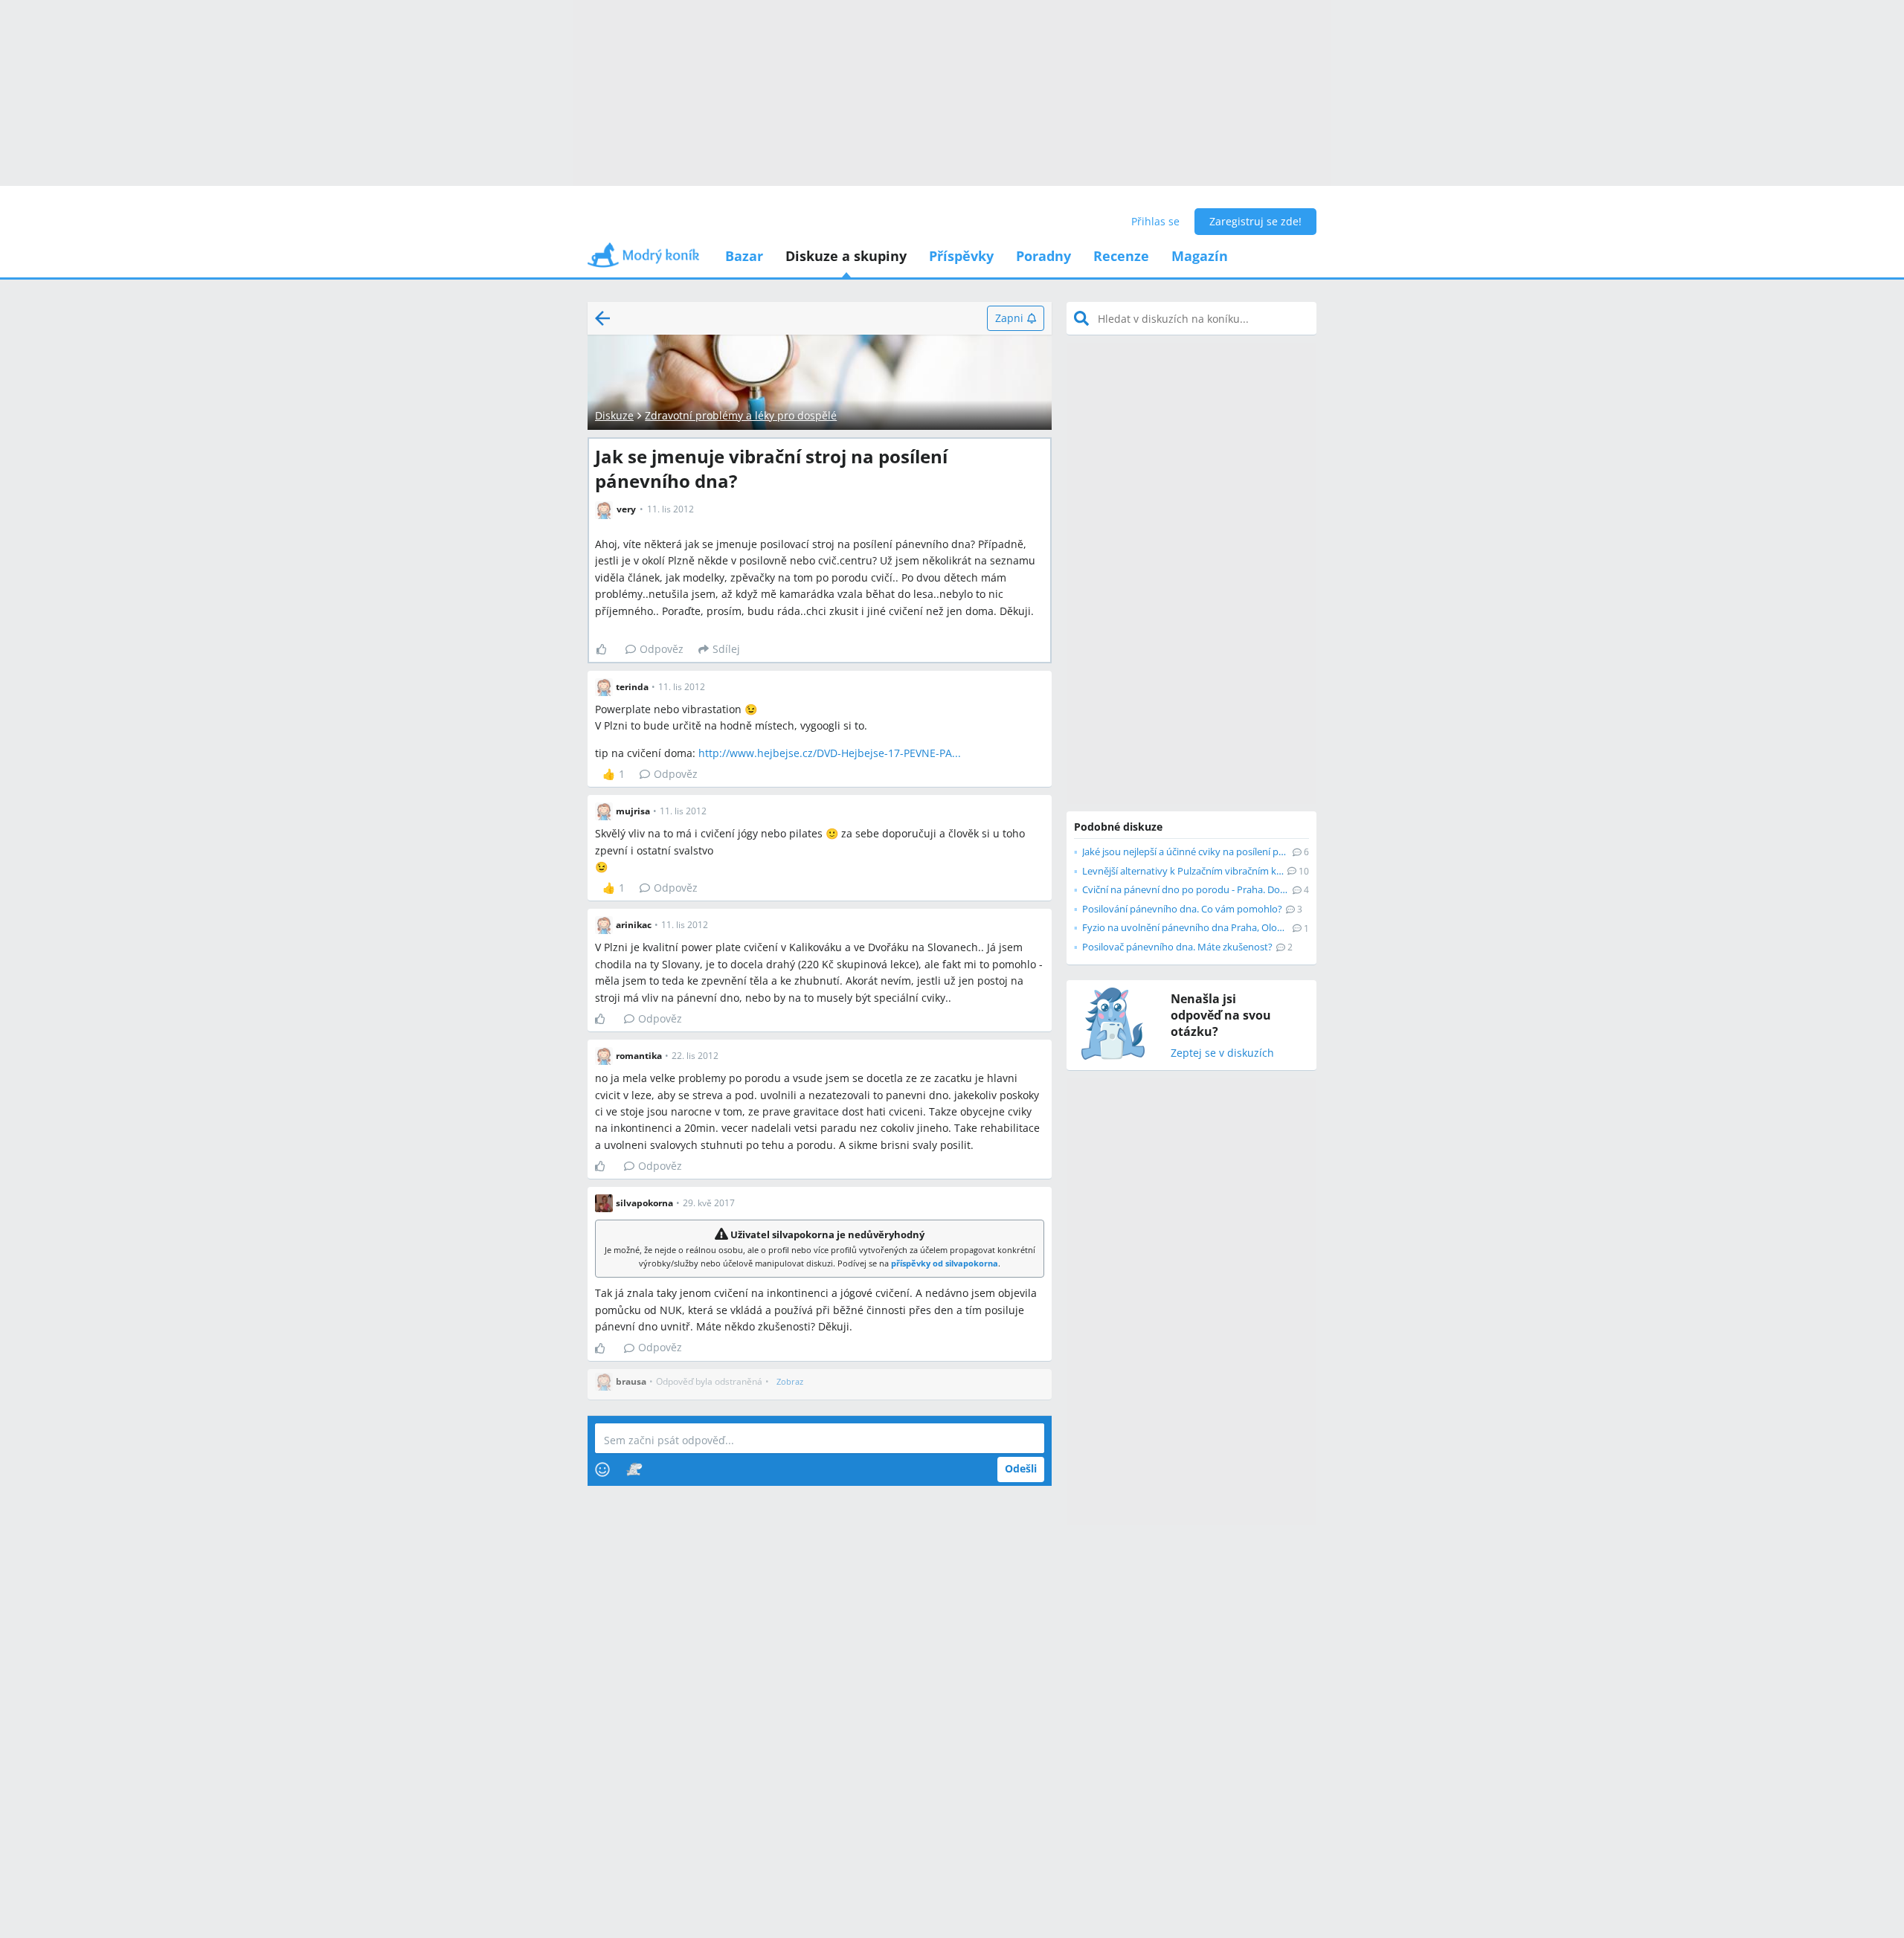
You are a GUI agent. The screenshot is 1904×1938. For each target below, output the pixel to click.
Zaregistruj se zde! (1255, 221)
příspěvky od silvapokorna (945, 1263)
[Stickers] (634, 1469)
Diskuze (614, 415)
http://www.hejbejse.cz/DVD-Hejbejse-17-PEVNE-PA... (830, 753)
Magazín (1200, 256)
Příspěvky (961, 256)
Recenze (1121, 256)
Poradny (1043, 256)
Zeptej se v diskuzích (1222, 1053)
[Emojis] (602, 1469)
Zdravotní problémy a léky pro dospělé (741, 415)
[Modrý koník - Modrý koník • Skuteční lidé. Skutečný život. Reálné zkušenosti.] (643, 260)
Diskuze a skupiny (846, 256)
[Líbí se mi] (607, 649)
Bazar (744, 256)
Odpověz (662, 649)
